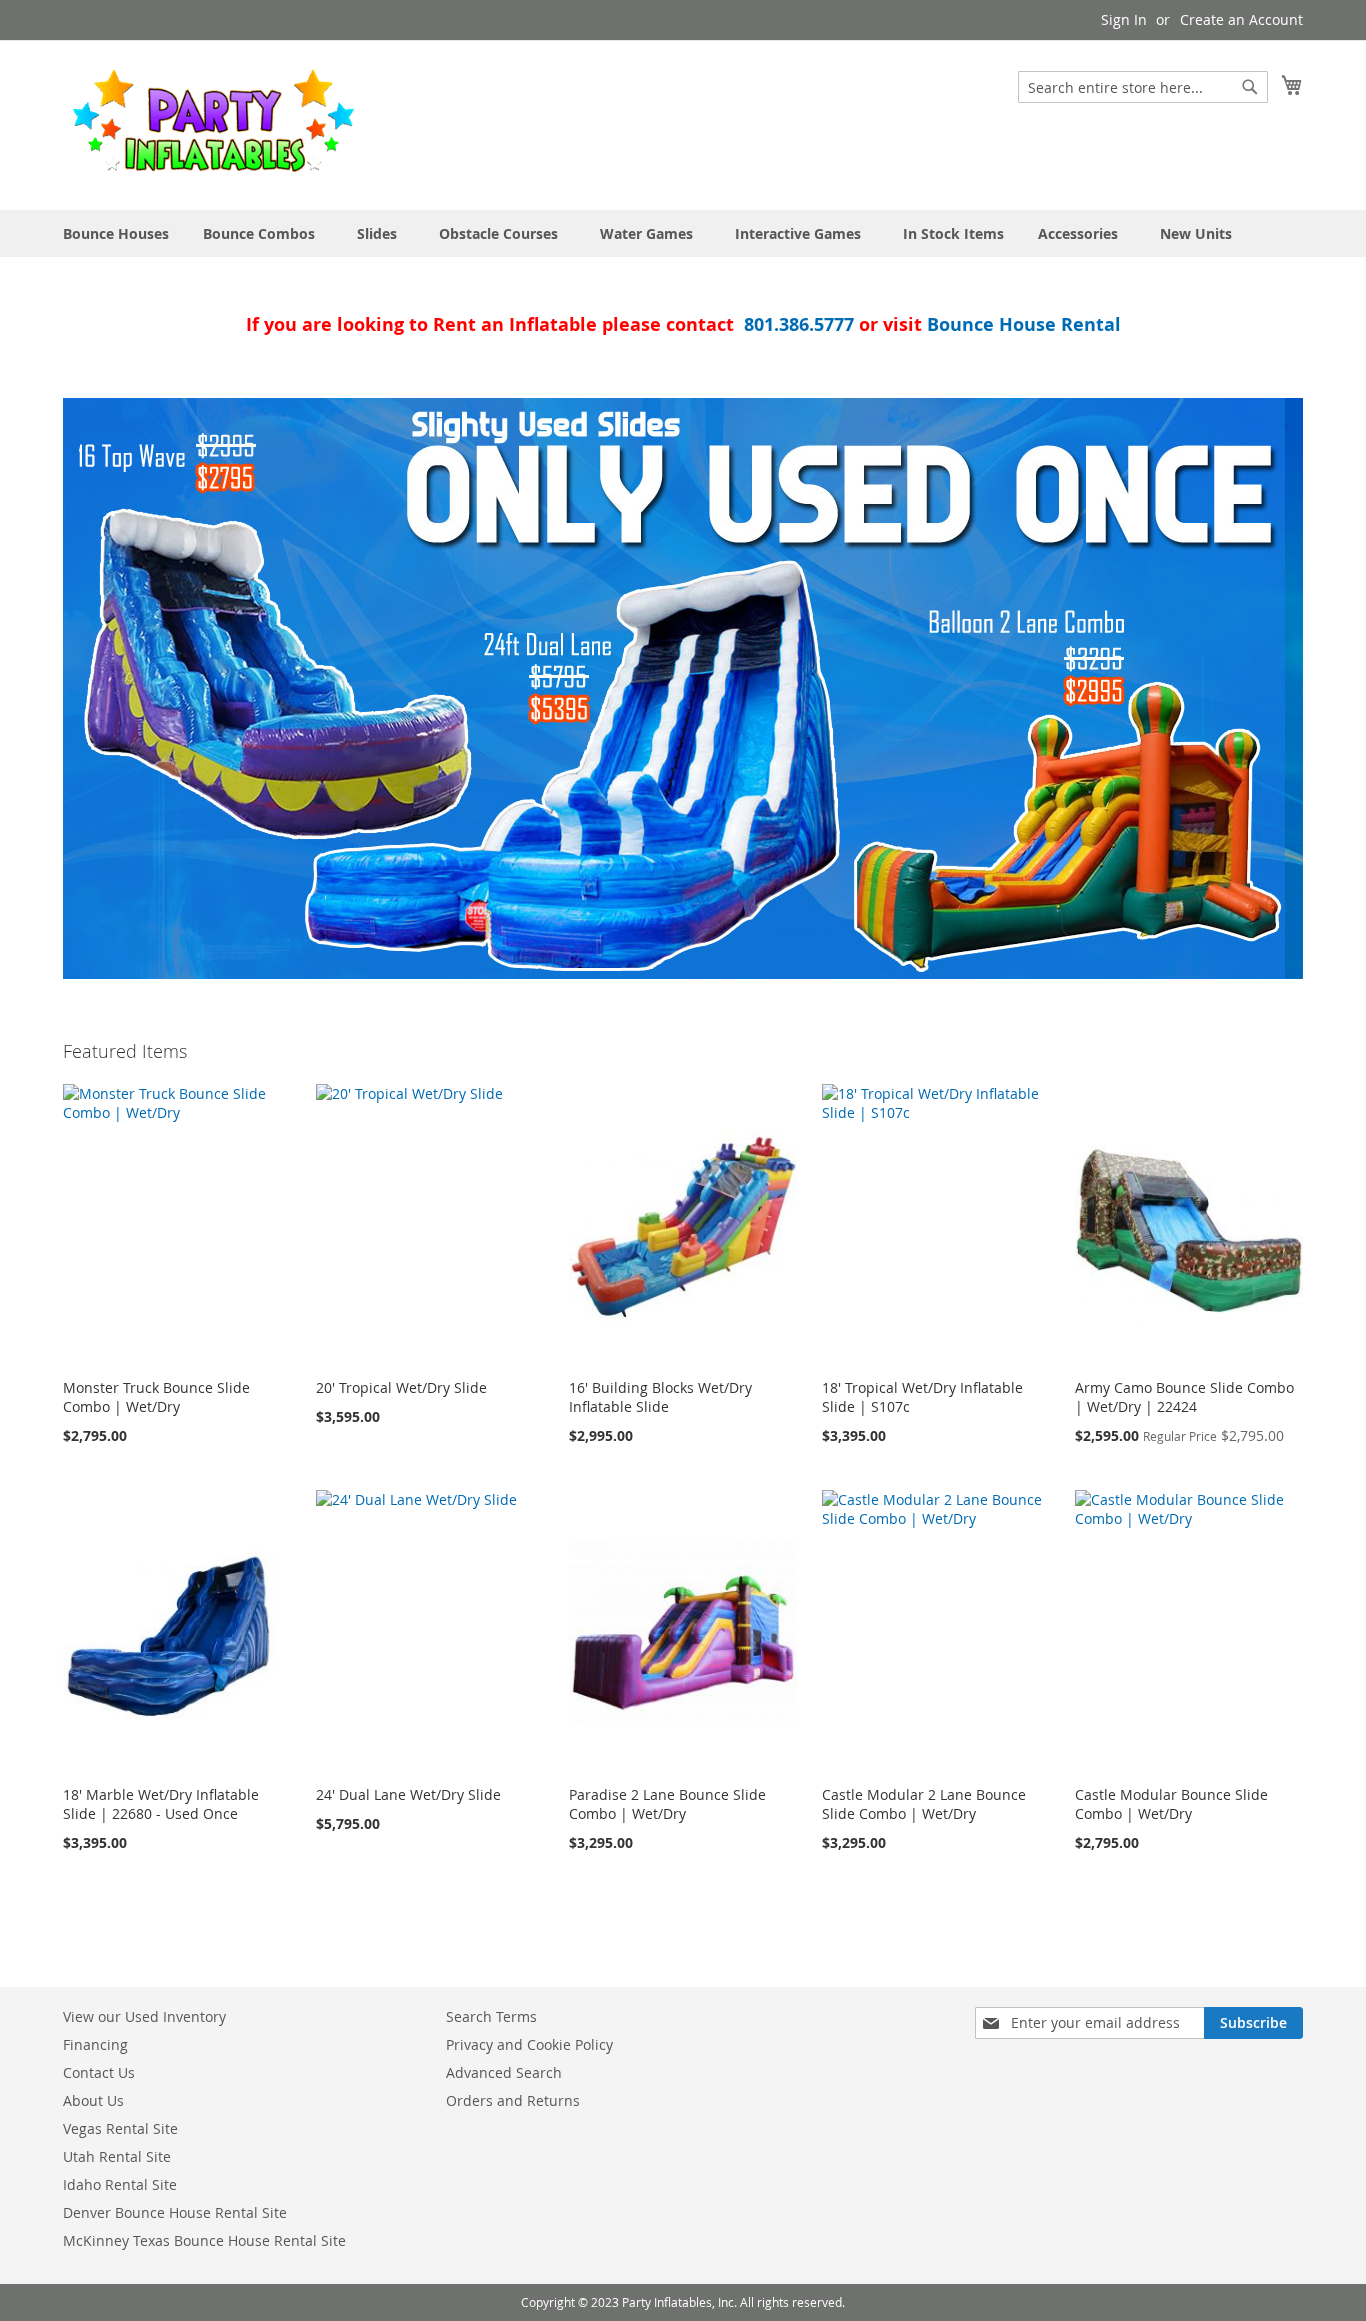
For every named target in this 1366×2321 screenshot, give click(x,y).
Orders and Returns (513, 2100)
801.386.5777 (799, 324)
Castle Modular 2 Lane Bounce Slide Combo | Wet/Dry (924, 1804)
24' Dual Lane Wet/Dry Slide (408, 1794)
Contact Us (99, 2072)
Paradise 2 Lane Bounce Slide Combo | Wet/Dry (667, 1804)
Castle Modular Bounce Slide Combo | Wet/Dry (1171, 1804)
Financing (95, 2044)
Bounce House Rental (1024, 324)
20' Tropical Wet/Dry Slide (401, 1387)
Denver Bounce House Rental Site (175, 2212)
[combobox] (1143, 87)
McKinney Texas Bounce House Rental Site (204, 2240)
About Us (93, 2100)
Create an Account (1241, 19)
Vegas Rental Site (120, 2128)
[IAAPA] (683, 688)
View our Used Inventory (144, 2016)
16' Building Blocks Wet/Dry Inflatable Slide (660, 1397)
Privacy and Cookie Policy (529, 2044)
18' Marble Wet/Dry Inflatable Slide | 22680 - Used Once (161, 1804)
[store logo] (213, 124)
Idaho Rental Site (120, 2184)
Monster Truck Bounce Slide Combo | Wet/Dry (156, 1397)
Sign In (1124, 19)
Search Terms (491, 2016)
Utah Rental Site (117, 2156)
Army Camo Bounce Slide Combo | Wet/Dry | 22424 (1184, 1397)
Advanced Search (504, 2072)
